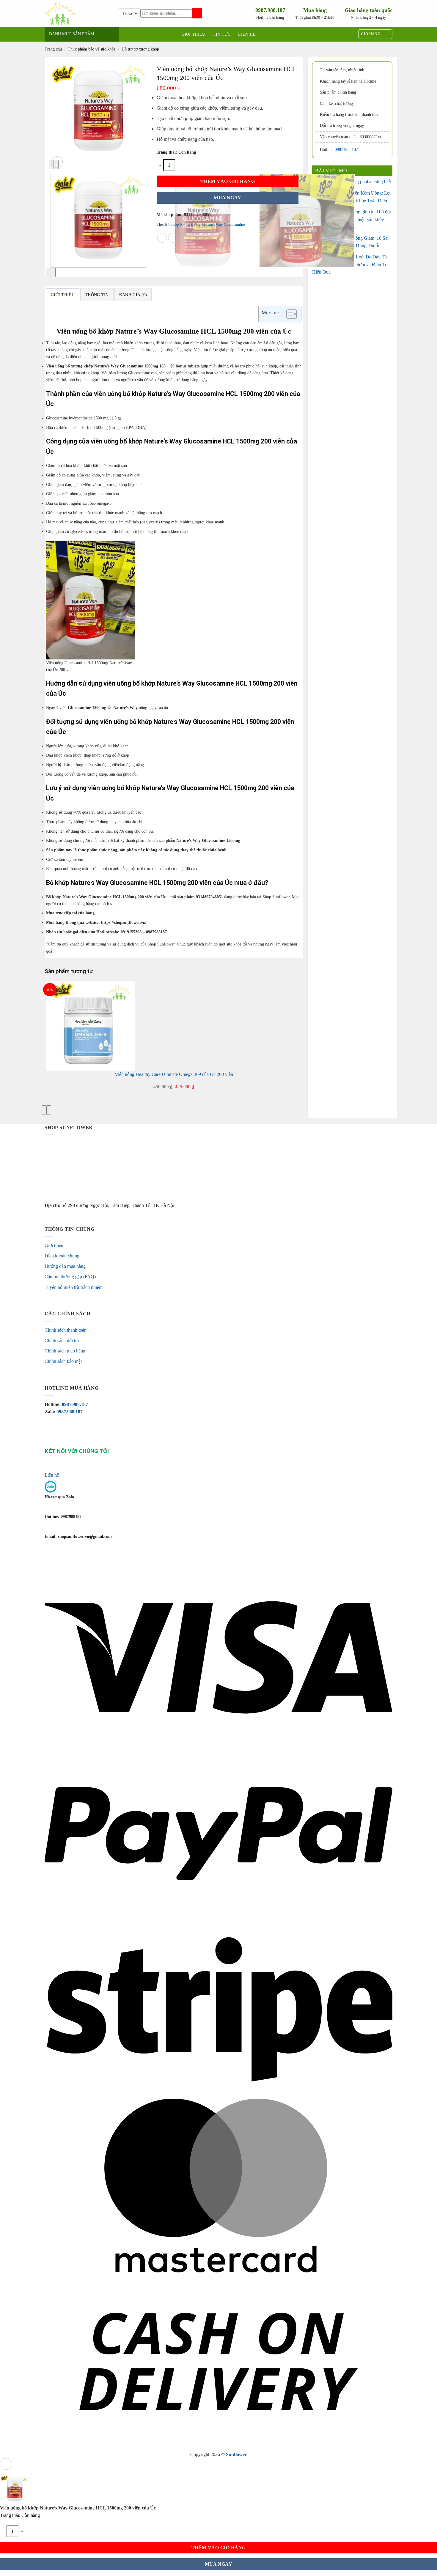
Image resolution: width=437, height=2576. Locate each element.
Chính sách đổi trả (62, 1340)
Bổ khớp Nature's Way (183, 225)
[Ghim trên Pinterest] (184, 238)
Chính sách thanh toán (66, 1330)
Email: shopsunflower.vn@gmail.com (78, 1536)
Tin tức (222, 34)
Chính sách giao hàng (65, 1351)
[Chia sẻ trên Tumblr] (194, 238)
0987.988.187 (346, 150)
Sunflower (236, 2454)
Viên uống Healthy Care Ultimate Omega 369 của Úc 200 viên (174, 1074)
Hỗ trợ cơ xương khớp (140, 49)
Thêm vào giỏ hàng (228, 181)
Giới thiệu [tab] (63, 295)
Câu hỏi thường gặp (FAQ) (70, 1277)
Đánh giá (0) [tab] (133, 295)
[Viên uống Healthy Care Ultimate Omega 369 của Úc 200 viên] (91, 1026)
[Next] (53, 272)
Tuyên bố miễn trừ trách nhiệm (74, 1287)
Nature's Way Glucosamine (224, 225)
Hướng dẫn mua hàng (65, 1266)
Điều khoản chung (62, 1256)
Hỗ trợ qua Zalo (59, 1497)
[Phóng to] (57, 162)
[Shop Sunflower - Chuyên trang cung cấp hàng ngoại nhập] (82, 13)
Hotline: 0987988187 (63, 1516)
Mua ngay (228, 198)
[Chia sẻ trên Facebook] (162, 238)
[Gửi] (197, 14)
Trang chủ (53, 49)
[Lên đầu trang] (6, 2464)
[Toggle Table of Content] (289, 314)
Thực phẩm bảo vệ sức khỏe (92, 49)
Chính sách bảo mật (63, 1361)
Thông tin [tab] (97, 295)
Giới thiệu (194, 34)
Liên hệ (247, 34)
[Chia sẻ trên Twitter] (173, 238)
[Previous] (48, 272)
